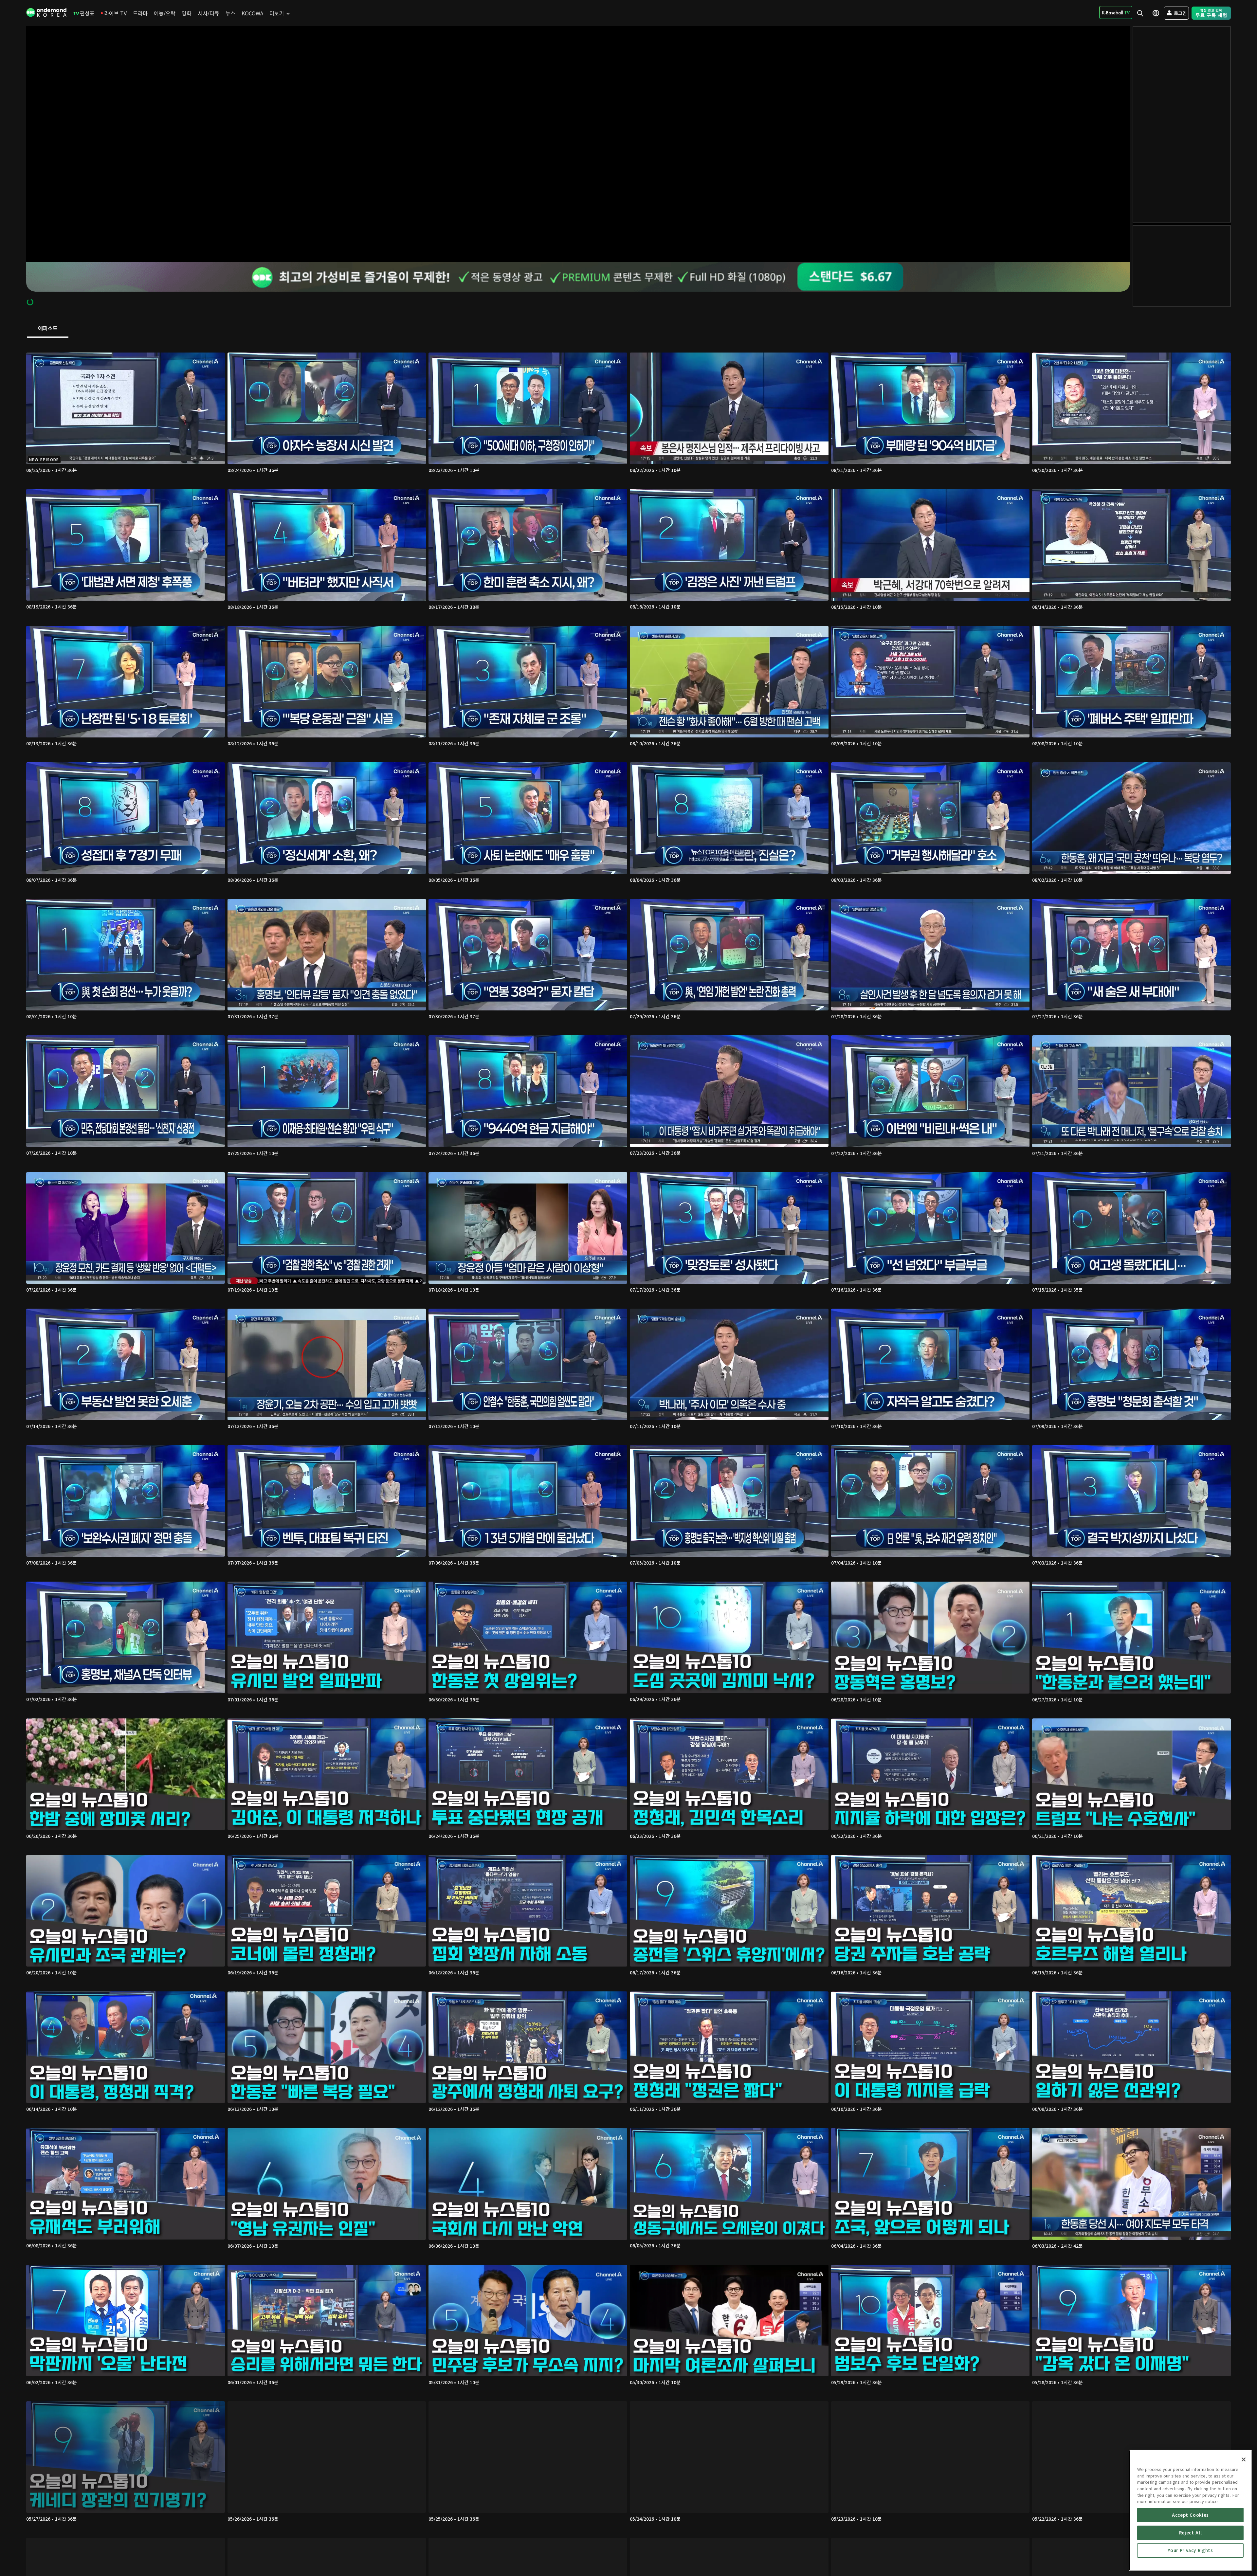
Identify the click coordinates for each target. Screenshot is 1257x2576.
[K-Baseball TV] (1116, 12)
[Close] (1244, 2459)
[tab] (48, 329)
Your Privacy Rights (1190, 2550)
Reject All (1191, 2533)
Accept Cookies (1190, 2515)
